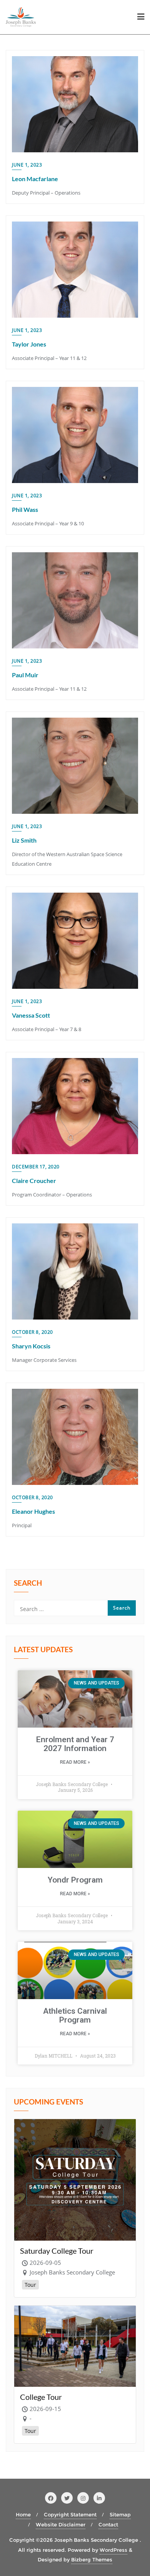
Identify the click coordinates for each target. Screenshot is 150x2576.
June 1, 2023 (27, 165)
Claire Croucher (34, 1181)
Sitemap (120, 2514)
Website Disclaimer (61, 2524)
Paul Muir (25, 675)
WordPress (113, 2550)
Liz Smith (24, 840)
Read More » (75, 1762)
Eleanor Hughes (33, 1511)
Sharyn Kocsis (31, 1346)
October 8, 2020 (32, 1332)
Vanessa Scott (31, 1015)
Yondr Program (75, 1880)
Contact (108, 2524)
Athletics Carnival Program (75, 2015)
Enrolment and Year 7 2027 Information (75, 1744)
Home (23, 2514)
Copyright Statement (70, 2514)
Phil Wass (25, 509)
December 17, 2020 (36, 1167)
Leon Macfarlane (35, 179)
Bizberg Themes (92, 2559)
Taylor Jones (29, 344)
